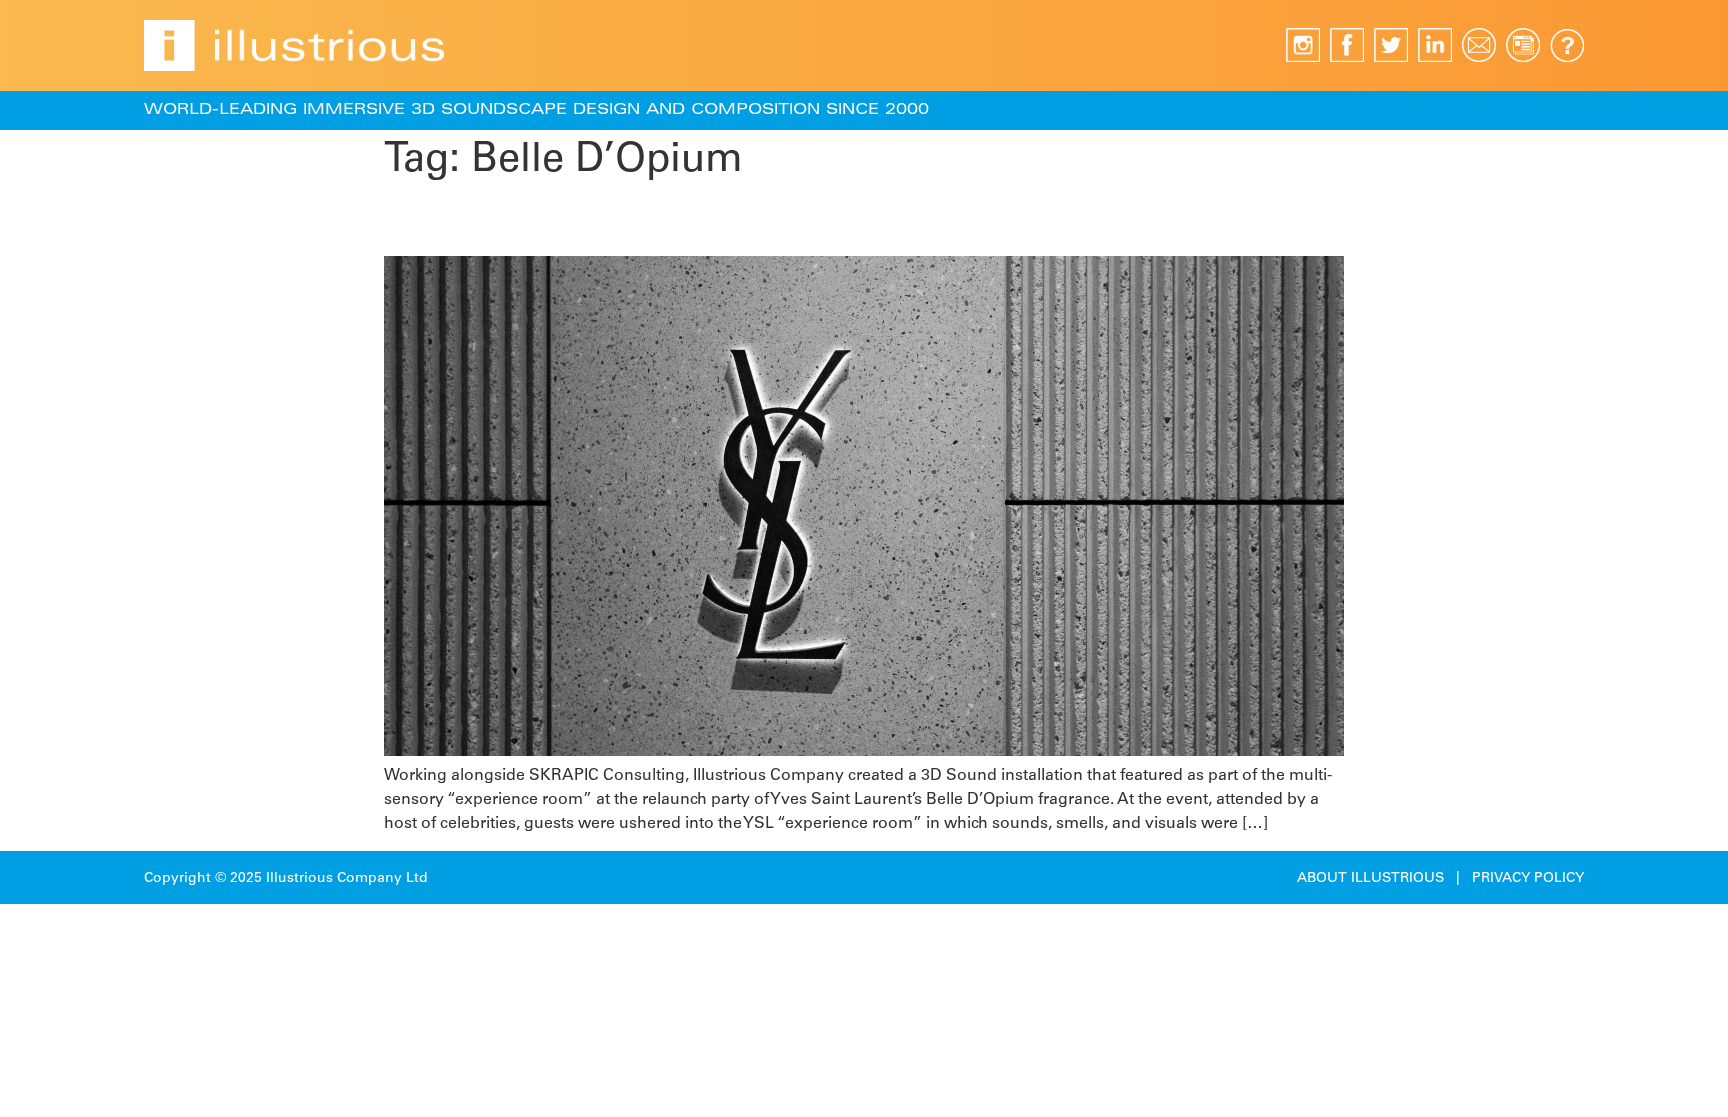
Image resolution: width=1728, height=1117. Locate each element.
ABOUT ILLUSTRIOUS (1370, 879)
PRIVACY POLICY (1528, 879)
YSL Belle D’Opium (528, 221)
